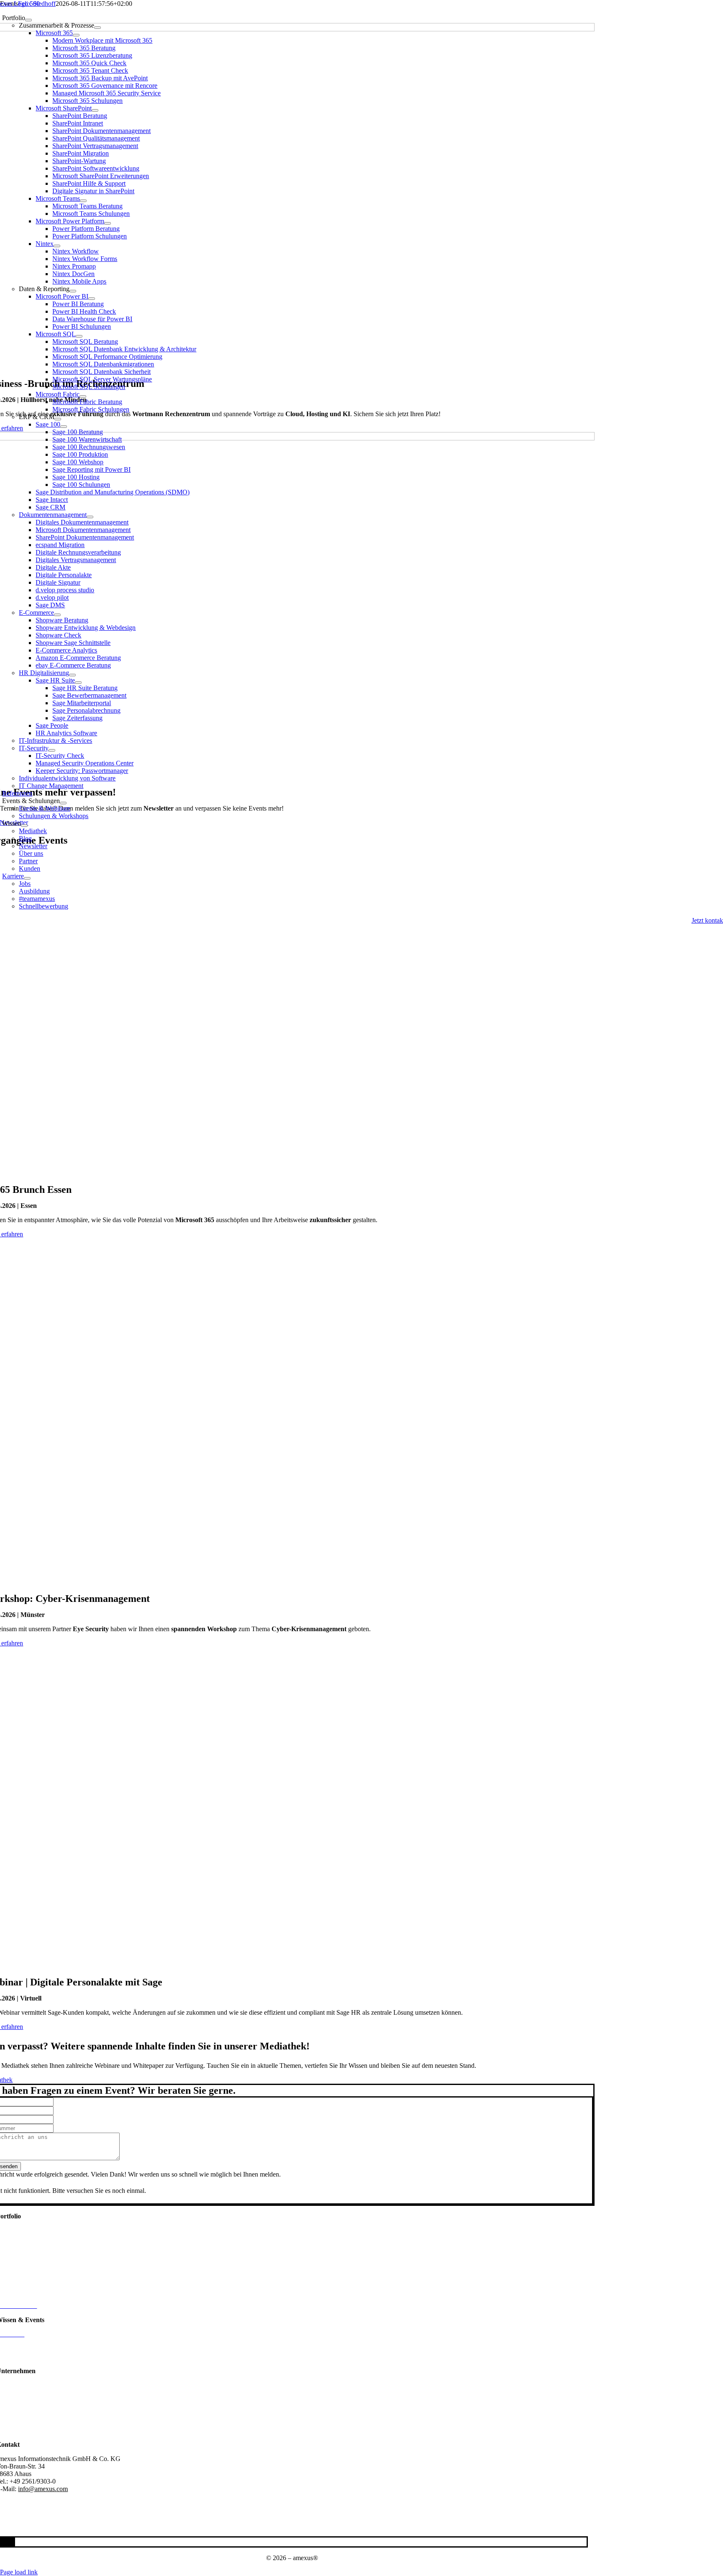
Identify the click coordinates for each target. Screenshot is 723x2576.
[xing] (6, 2542)
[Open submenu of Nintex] (57, 246)
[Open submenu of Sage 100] (64, 427)
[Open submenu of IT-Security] (52, 750)
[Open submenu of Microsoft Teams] (83, 201)
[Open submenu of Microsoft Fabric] (83, 397)
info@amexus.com (43, 2489)
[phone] (14, 2542)
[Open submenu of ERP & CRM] (58, 419)
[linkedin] (4, 2542)
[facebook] (1, 2542)
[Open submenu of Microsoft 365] (76, 35)
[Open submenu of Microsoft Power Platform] (108, 223)
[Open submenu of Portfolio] (28, 20)
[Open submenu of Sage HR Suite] (78, 683)
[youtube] (9, 2542)
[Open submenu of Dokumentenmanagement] (90, 517)
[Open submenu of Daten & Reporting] (73, 291)
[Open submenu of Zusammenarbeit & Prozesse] (97, 28)
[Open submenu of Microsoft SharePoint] (95, 110)
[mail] (11, 2542)
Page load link (19, 2572)
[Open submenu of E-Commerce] (57, 615)
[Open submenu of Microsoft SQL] (79, 336)
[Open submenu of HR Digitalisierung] (72, 675)
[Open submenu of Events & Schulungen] (63, 803)
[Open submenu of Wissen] (24, 826)
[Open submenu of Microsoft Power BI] (92, 299)
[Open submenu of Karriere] (27, 878)
